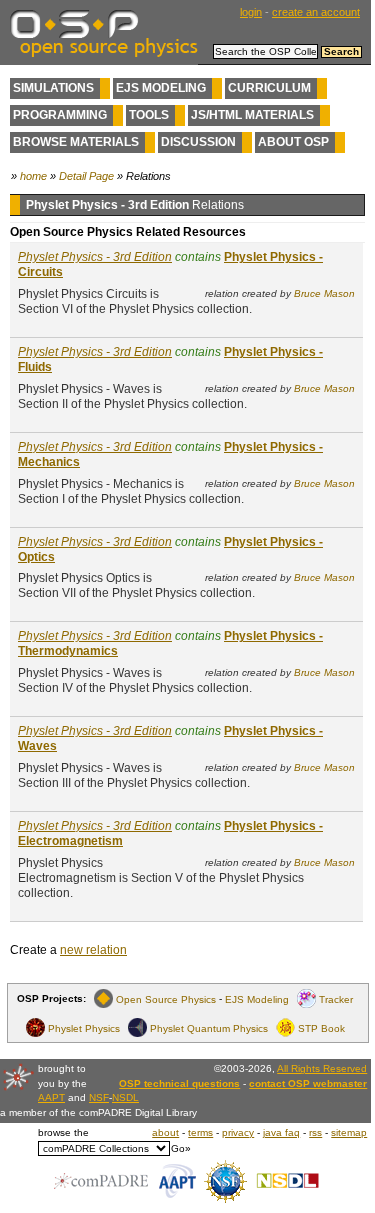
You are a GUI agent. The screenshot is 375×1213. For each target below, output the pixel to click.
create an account (316, 12)
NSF (99, 1097)
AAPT (51, 1097)
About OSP (293, 142)
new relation (93, 950)
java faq (281, 1132)
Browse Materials (76, 142)
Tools (149, 115)
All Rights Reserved (322, 1068)
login (251, 12)
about (165, 1132)
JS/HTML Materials (252, 115)
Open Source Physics (166, 998)
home (33, 176)
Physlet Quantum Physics (209, 1027)
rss (315, 1132)
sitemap (349, 1132)
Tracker (336, 998)
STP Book (321, 1027)
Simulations (53, 88)
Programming (60, 115)
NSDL (125, 1097)
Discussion (198, 142)
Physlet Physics (84, 1027)
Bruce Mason (324, 293)
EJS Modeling (161, 88)
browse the (63, 1132)
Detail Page (86, 176)
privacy (238, 1132)
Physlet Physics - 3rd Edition (95, 257)
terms (200, 1132)
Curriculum (269, 88)
